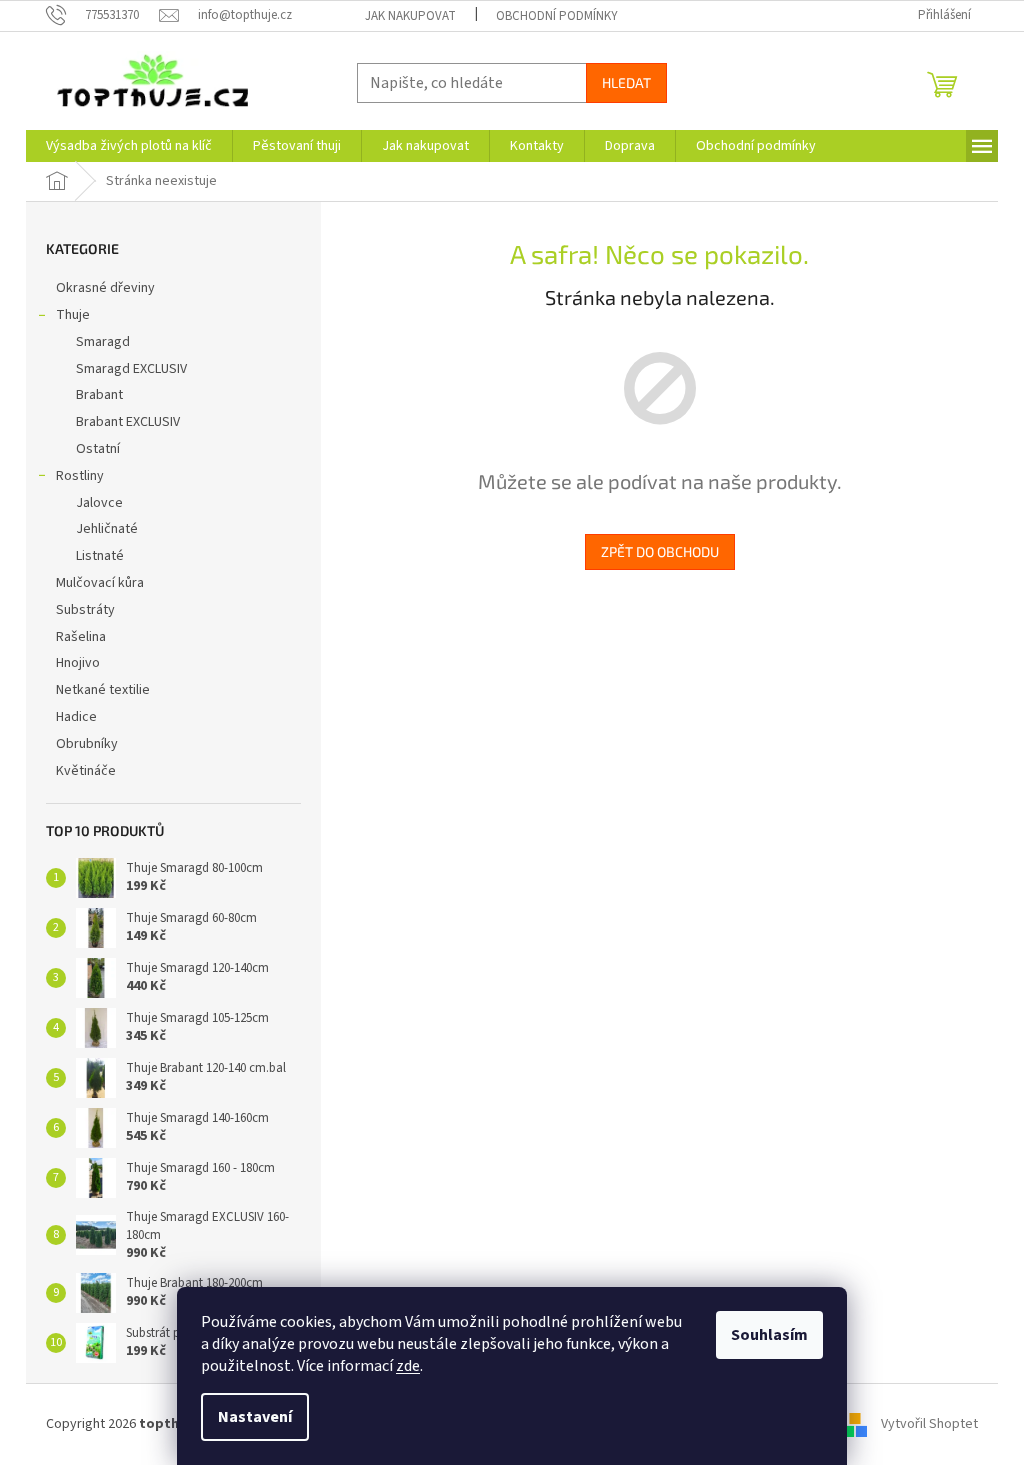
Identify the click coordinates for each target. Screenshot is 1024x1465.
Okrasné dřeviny (105, 288)
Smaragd (103, 342)
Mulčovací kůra (100, 583)
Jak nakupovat (410, 16)
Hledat (626, 82)
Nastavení (255, 1417)
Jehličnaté (107, 529)
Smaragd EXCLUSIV (131, 369)
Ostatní (98, 449)
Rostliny (80, 476)
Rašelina (81, 637)
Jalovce (99, 503)
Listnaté (100, 556)
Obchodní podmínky (557, 16)
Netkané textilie (103, 690)
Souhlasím (769, 1335)
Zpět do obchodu (660, 551)
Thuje (73, 315)
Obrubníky (87, 744)
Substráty (85, 610)
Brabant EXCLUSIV (128, 422)
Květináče (86, 771)
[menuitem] (129, 146)
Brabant (99, 395)
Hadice (76, 717)
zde (408, 1366)
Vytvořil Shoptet (929, 1424)
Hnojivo (78, 663)
